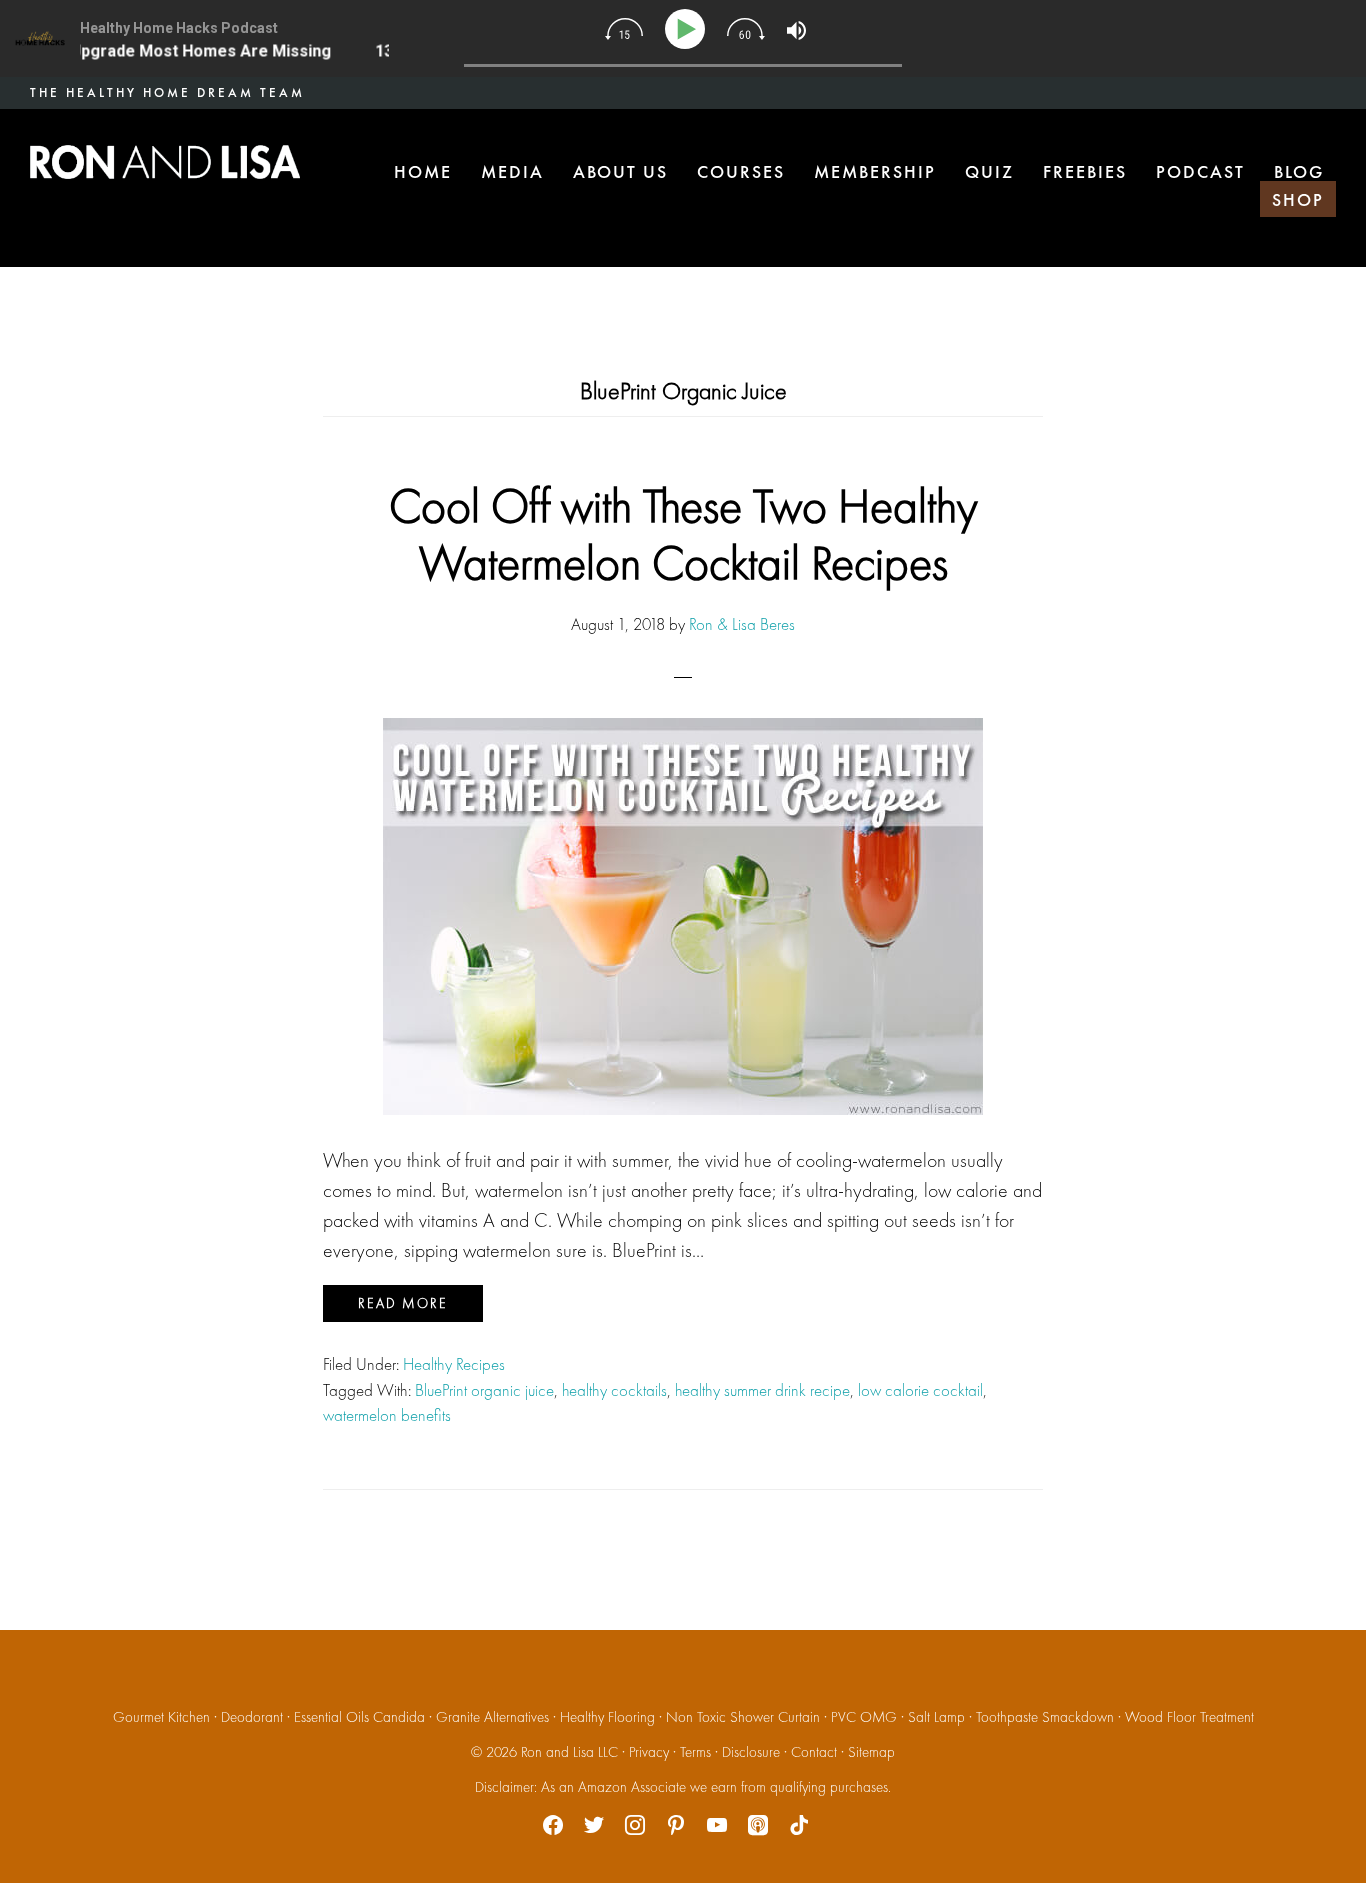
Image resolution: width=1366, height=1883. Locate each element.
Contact (814, 1752)
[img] (624, 29)
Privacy (649, 1752)
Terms (695, 1752)
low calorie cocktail (920, 1390)
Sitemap (871, 1752)
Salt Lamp (936, 1717)
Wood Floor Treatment (1189, 1717)
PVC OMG (864, 1717)
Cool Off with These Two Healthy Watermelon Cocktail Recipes (683, 534)
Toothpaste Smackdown (1045, 1717)
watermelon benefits (387, 1415)
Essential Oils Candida (359, 1717)
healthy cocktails (614, 1390)
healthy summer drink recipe (762, 1390)
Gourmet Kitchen (161, 1717)
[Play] (688, 29)
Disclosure (751, 1752)
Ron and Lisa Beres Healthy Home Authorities (165, 162)
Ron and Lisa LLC (569, 1752)
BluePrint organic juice (484, 1390)
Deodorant (252, 1717)
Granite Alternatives (492, 1717)
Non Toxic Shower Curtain (743, 1717)
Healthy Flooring (607, 1717)
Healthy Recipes (454, 1364)
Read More (403, 1303)
